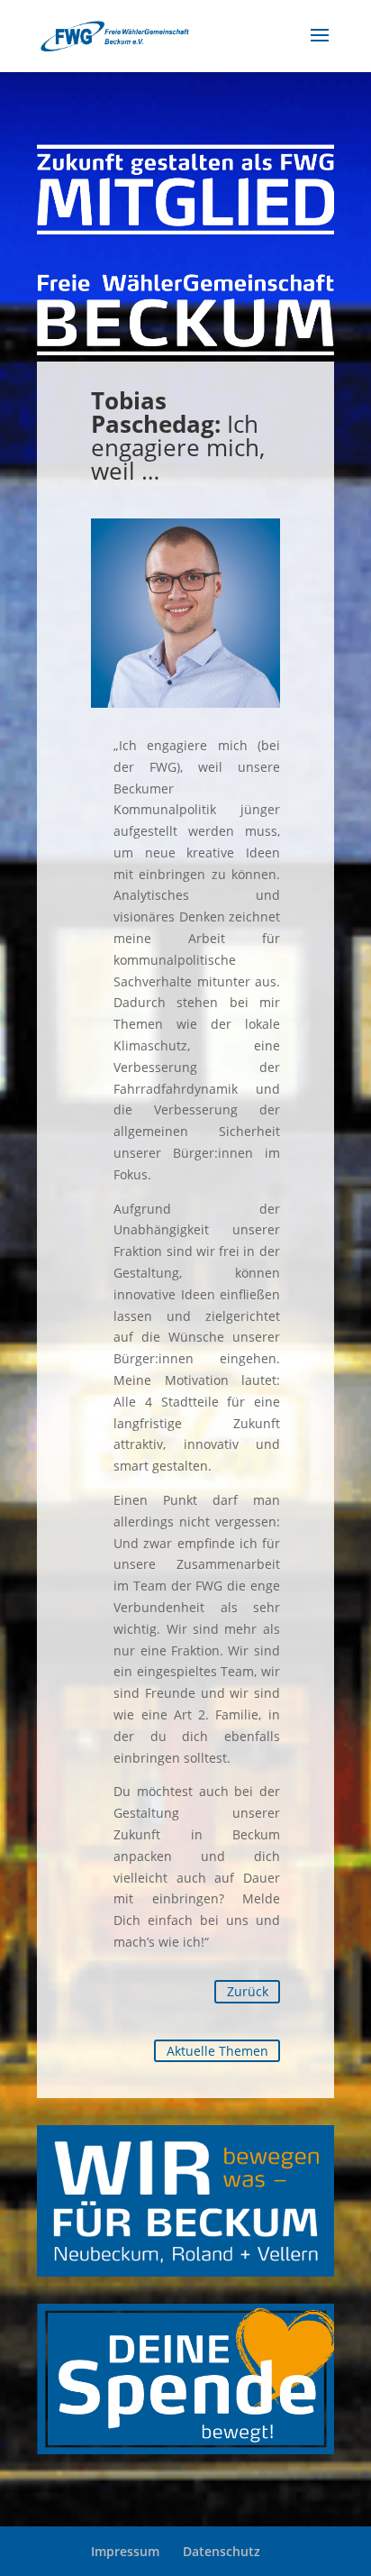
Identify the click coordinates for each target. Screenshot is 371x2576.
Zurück (248, 1991)
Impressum (125, 2551)
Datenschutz (222, 2551)
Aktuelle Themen (217, 2051)
